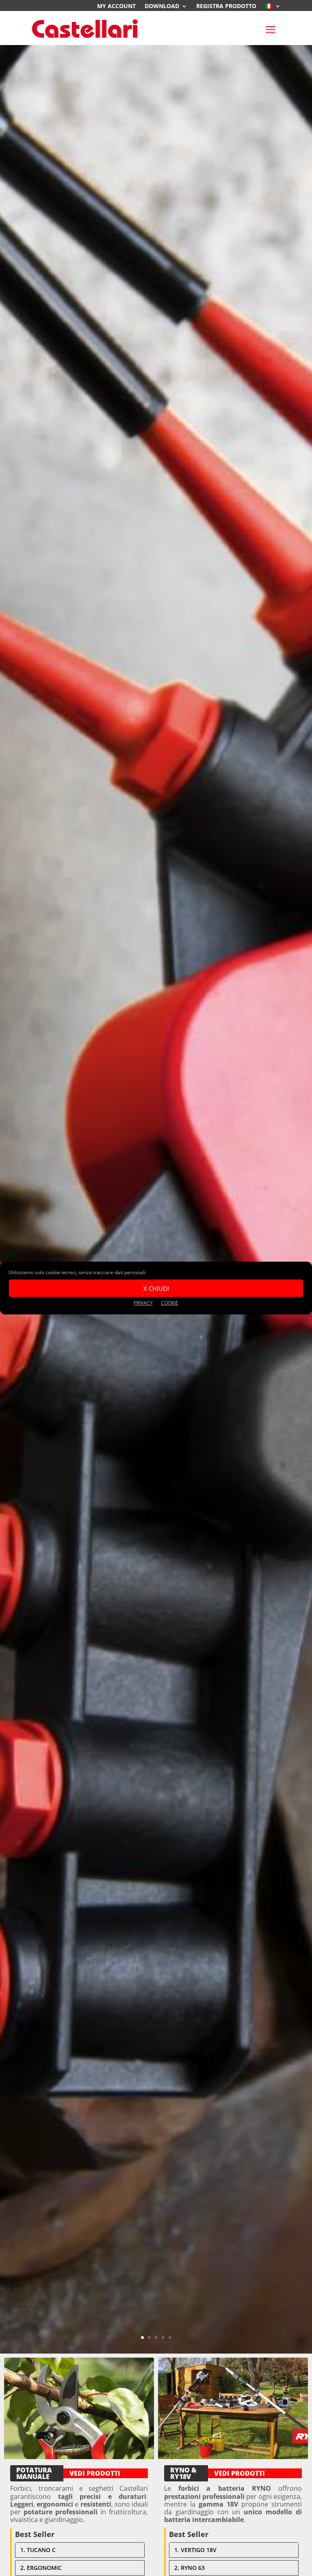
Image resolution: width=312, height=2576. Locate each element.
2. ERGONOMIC (41, 2568)
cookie (170, 1303)
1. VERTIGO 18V (195, 2550)
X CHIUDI (156, 1288)
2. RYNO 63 (190, 2568)
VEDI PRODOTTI (95, 2473)
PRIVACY (143, 1303)
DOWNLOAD (162, 6)
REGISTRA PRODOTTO (226, 6)
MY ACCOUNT (116, 6)
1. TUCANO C (38, 2550)
